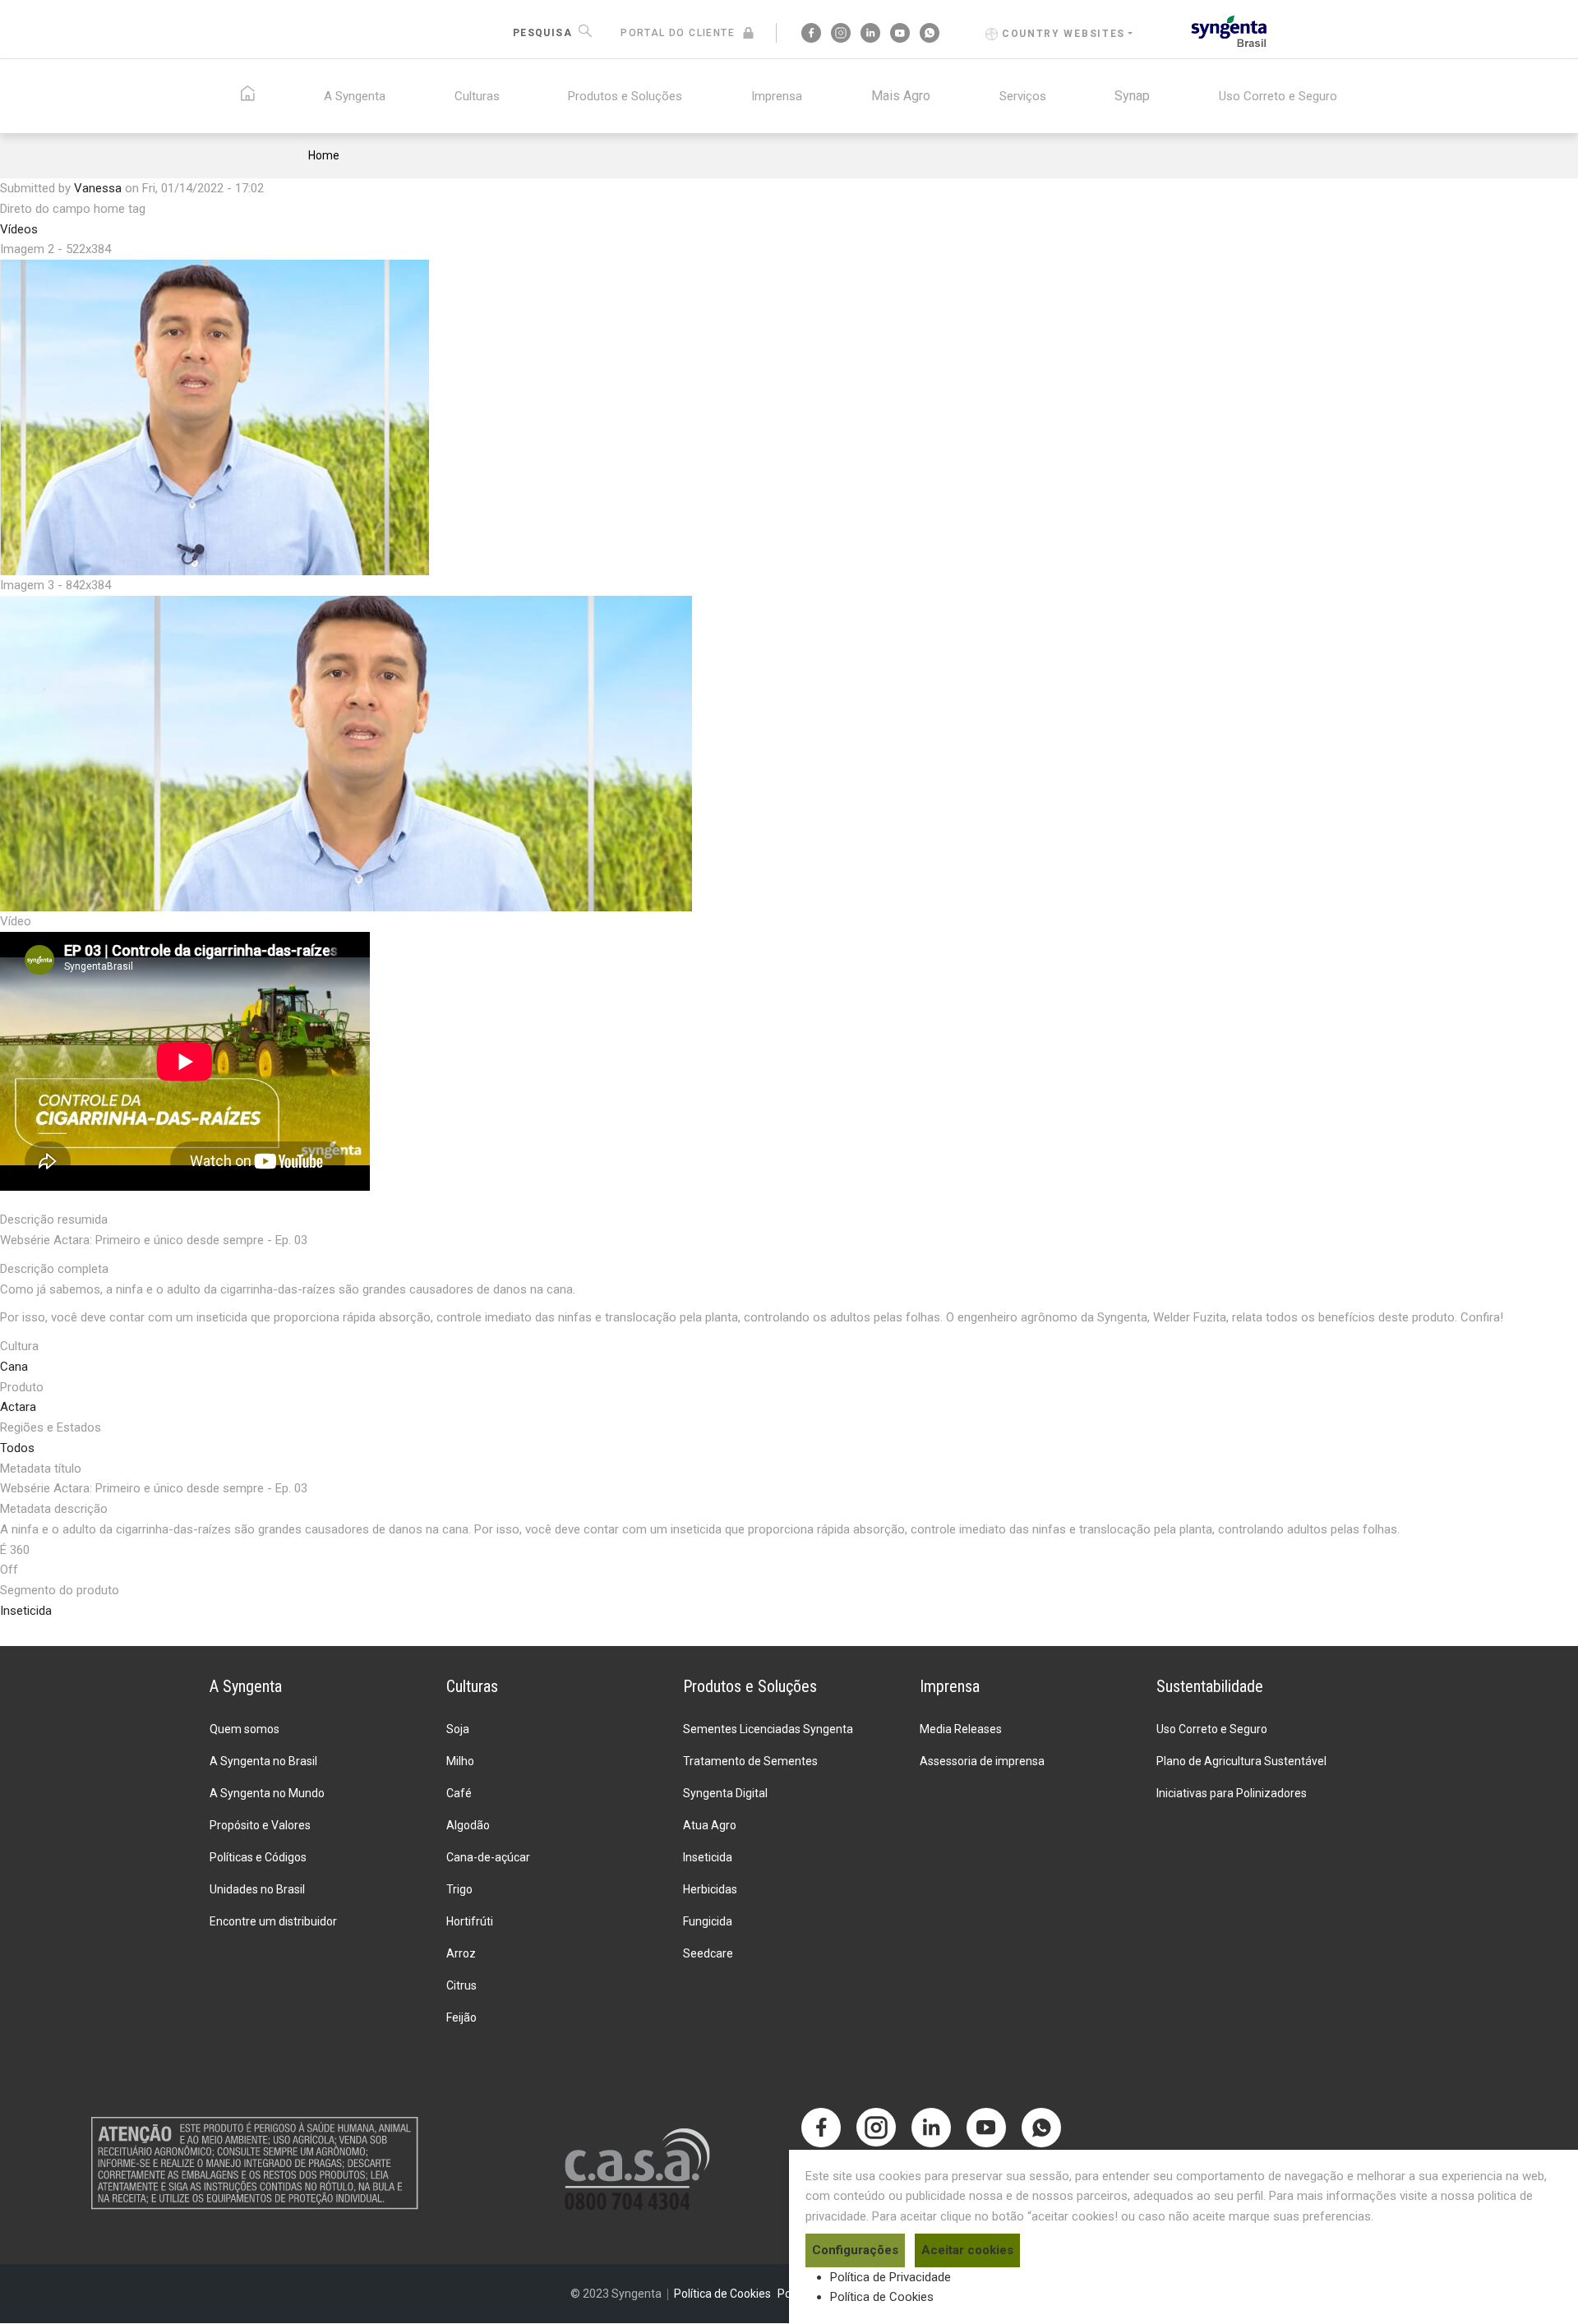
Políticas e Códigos (258, 1857)
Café (459, 1793)
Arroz (461, 1953)
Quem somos (245, 1729)
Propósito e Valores (260, 1825)
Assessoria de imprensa (982, 1761)
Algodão (468, 1825)
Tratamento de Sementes (750, 1761)
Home (324, 155)
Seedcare (708, 1953)
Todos (17, 1448)
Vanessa (98, 188)
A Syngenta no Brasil (263, 1761)
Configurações (855, 2250)
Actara (18, 1407)
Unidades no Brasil (257, 1889)
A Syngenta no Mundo (267, 1793)
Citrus (461, 1985)
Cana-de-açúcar (488, 1857)
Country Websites (1064, 34)
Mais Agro (901, 96)
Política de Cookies (882, 2297)
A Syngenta (355, 96)
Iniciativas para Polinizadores (1232, 1793)
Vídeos (19, 229)
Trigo (459, 1889)
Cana (14, 1367)
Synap (1132, 96)
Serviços (1023, 96)
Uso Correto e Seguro (1278, 96)
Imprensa (777, 96)
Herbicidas (710, 1889)
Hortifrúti (470, 1921)
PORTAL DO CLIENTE (678, 33)
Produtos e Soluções (625, 96)
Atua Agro (710, 1825)
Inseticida (26, 1611)
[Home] (1229, 30)
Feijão (461, 2017)
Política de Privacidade (891, 2277)
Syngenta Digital (725, 1793)
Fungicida (708, 1921)
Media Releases (961, 1729)
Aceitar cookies (967, 2250)
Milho (460, 1761)
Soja (458, 1729)
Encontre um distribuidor (273, 1921)
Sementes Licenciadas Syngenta (768, 1729)
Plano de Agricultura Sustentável (1241, 1761)
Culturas (477, 96)
